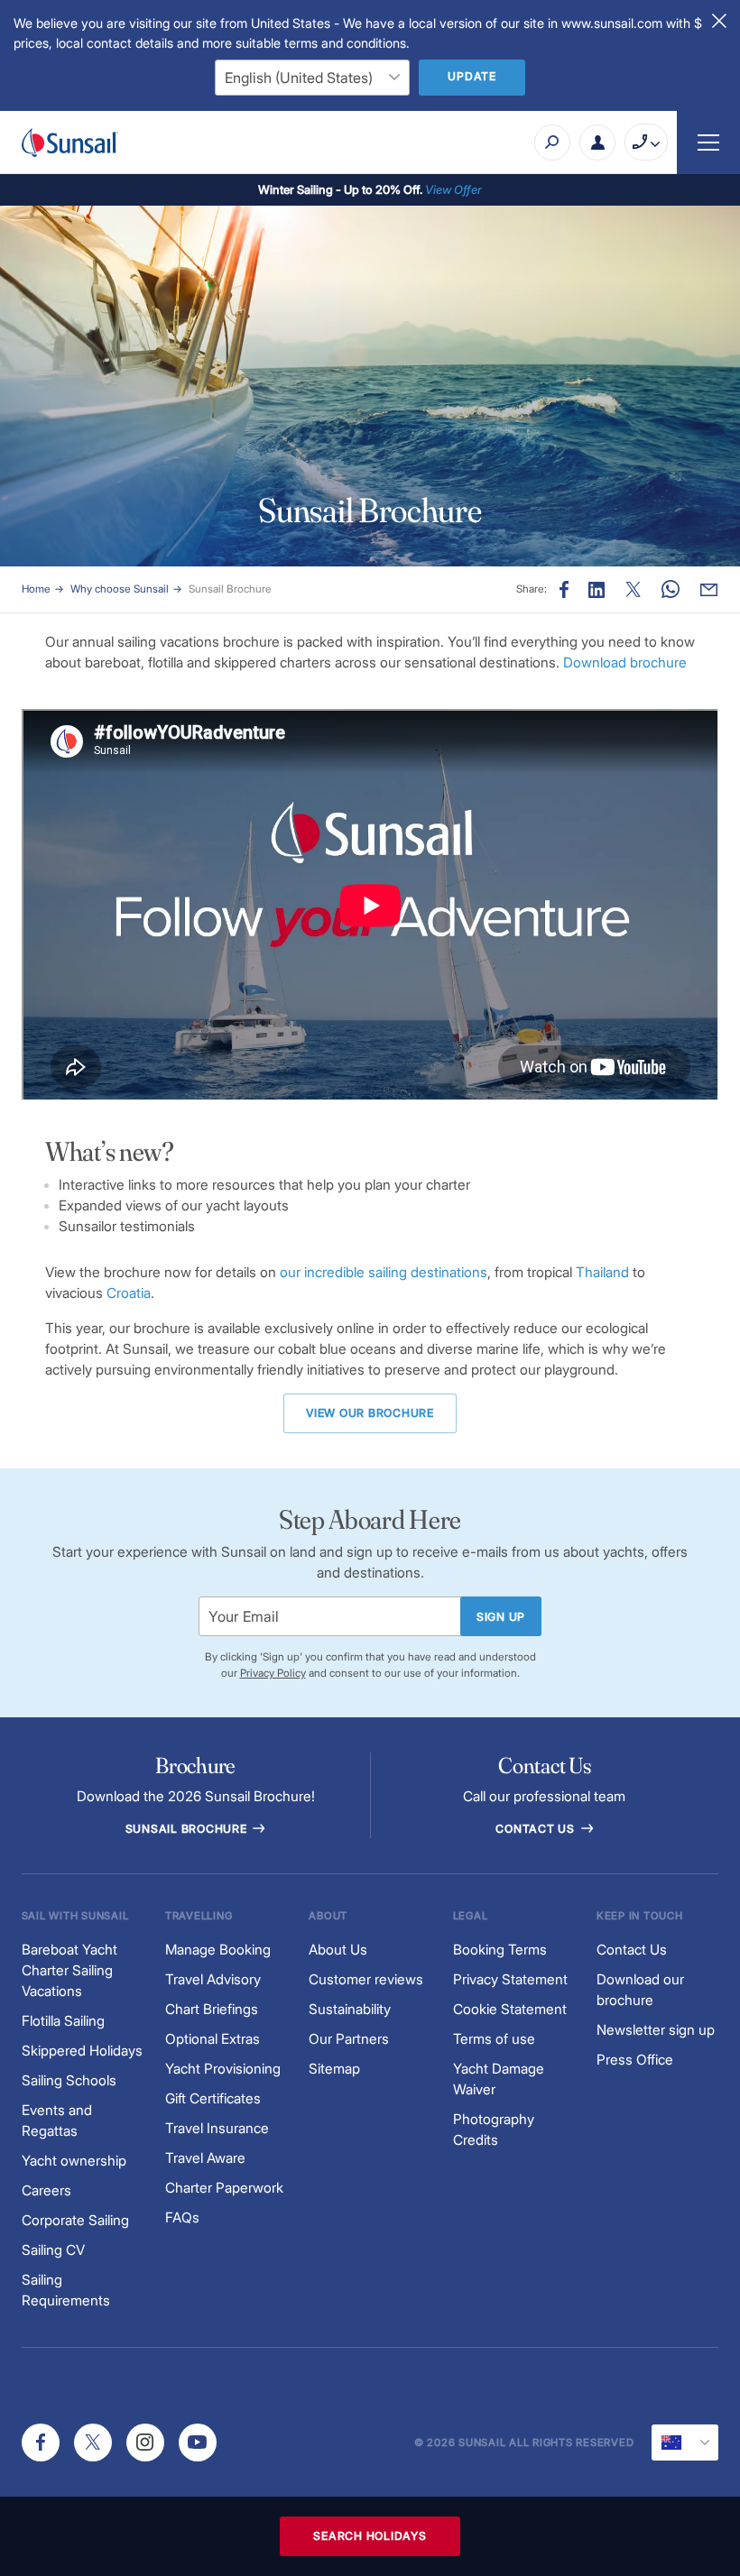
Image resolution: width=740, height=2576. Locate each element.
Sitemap (334, 2069)
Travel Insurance (217, 2128)
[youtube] (198, 2443)
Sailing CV (53, 2250)
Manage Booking (218, 1950)
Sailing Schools (69, 2080)
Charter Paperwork (224, 2188)
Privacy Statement (510, 1979)
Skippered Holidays (82, 2051)
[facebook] (41, 2443)
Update (472, 76)
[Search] (552, 143)
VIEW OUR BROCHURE (370, 1413)
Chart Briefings (212, 2009)
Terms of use (494, 2039)
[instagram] (145, 2443)
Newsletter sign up (656, 2030)
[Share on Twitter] (634, 589)
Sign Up (501, 1617)
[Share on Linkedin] (597, 590)
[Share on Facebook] (564, 589)
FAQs (182, 2217)
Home (36, 589)
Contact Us (536, 1829)
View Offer (453, 189)
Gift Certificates (213, 2098)
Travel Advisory (213, 1979)
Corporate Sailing (75, 2220)
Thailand (602, 1272)
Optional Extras (213, 2039)
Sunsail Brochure (230, 589)
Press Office (635, 2060)
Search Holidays (370, 2536)
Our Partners (349, 2039)
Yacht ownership (74, 2161)
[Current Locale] (685, 2443)
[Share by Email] (709, 589)
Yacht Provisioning (223, 2069)
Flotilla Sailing (63, 2021)
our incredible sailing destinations (384, 1272)
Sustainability (350, 2009)
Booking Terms (500, 1950)
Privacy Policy (273, 1673)
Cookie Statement (510, 2009)
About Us (338, 1950)
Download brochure (625, 662)
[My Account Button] (597, 143)
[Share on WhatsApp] (671, 589)
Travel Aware (205, 2158)
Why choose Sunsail (120, 589)
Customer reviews (366, 1979)
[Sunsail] (70, 143)
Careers (46, 2190)
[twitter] (93, 2443)
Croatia (129, 1293)
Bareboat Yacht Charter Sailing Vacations (69, 1970)
